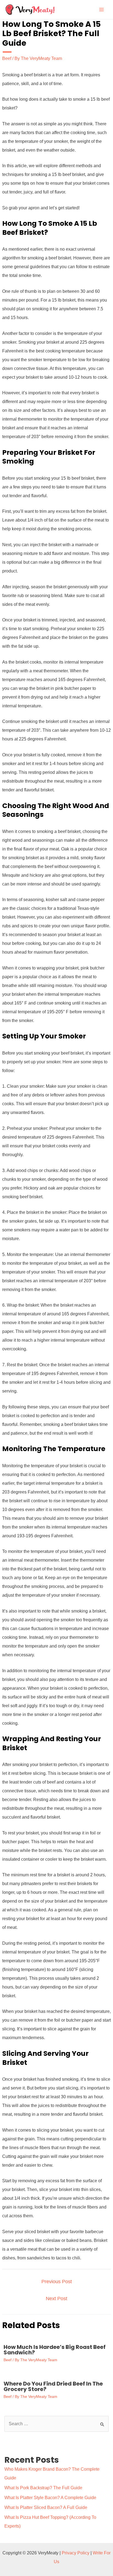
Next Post (56, 2299)
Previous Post (57, 2282)
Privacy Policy (76, 2553)
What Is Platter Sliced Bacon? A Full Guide (46, 2507)
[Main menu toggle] (101, 10)
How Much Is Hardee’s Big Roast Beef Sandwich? (55, 2350)
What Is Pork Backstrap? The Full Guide (43, 2488)
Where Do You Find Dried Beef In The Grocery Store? (53, 2386)
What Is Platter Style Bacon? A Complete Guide (50, 2498)
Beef (7, 58)
